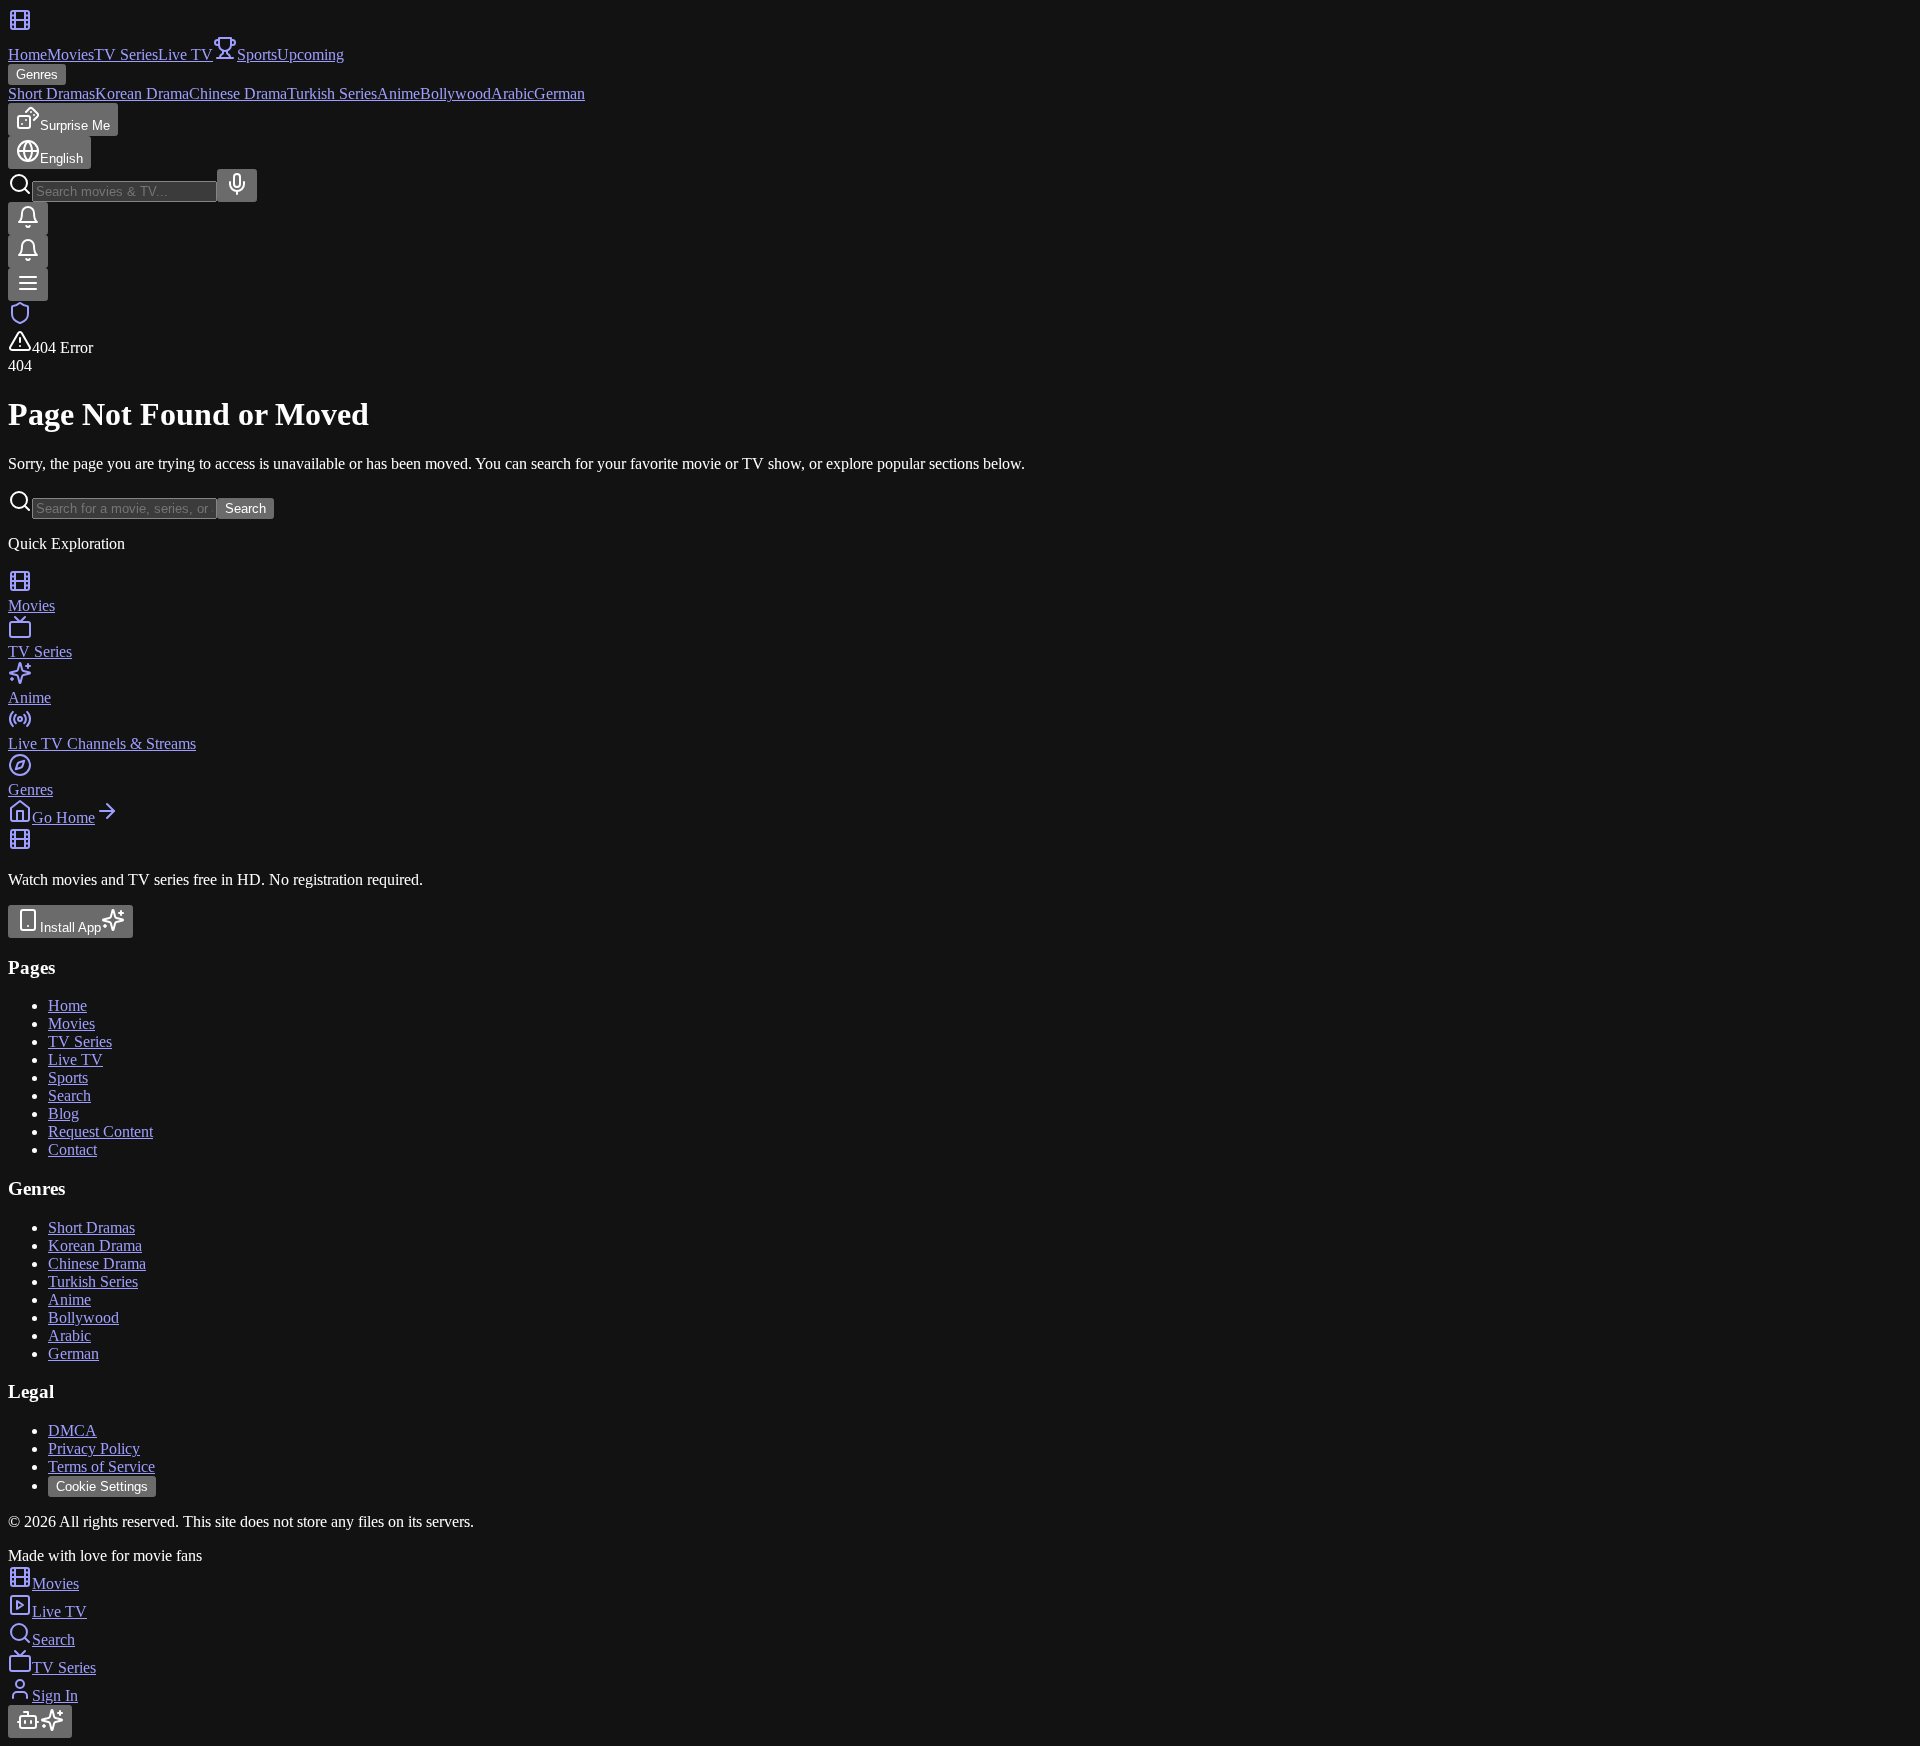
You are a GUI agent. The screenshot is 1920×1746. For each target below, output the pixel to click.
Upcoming (310, 54)
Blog (63, 1113)
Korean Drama (142, 93)
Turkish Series (332, 93)
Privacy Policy (94, 1448)
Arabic (512, 93)
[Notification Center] (28, 218)
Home (27, 54)
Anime (398, 93)
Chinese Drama (238, 93)
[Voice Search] (237, 185)
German (559, 93)
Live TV (185, 54)
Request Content (100, 1131)
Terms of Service (101, 1466)
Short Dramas (51, 93)
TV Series (126, 54)
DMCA (72, 1430)
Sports (68, 1077)
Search (245, 508)
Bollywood (455, 93)
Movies (70, 54)
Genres (37, 74)
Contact (72, 1149)
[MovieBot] (40, 1721)
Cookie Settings (102, 1486)
